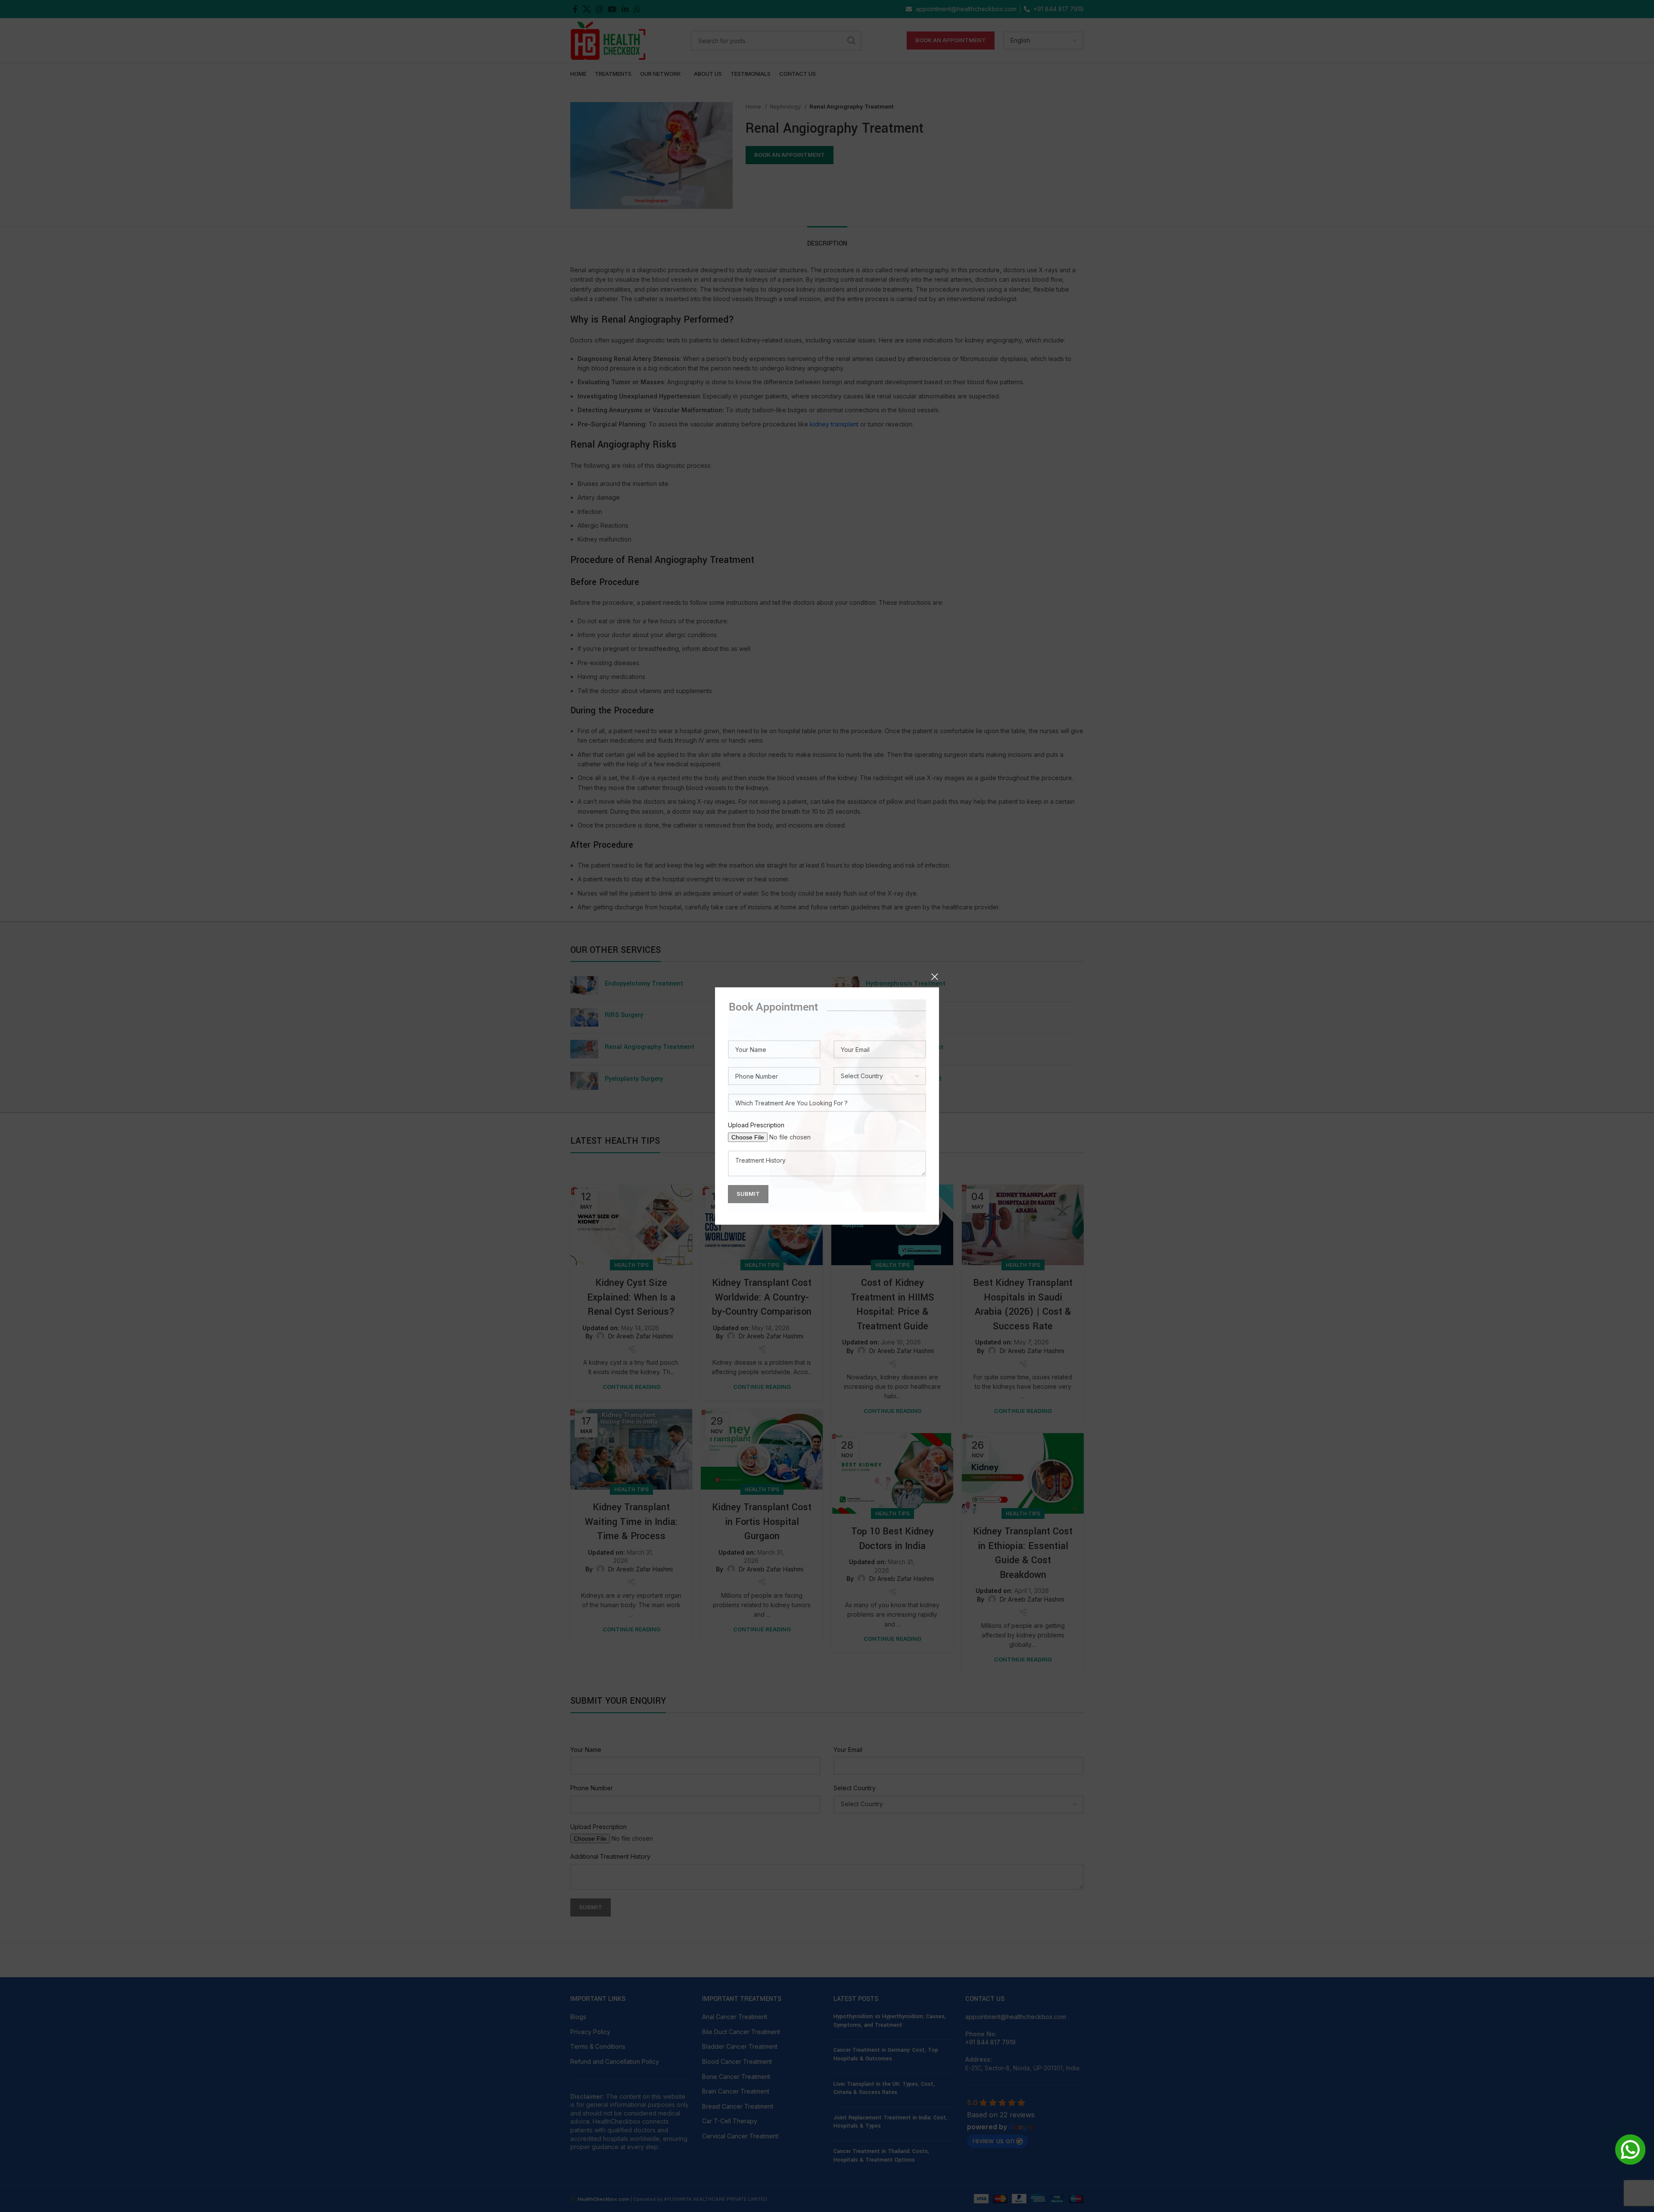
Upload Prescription (756, 1125)
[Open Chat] (1630, 2150)
